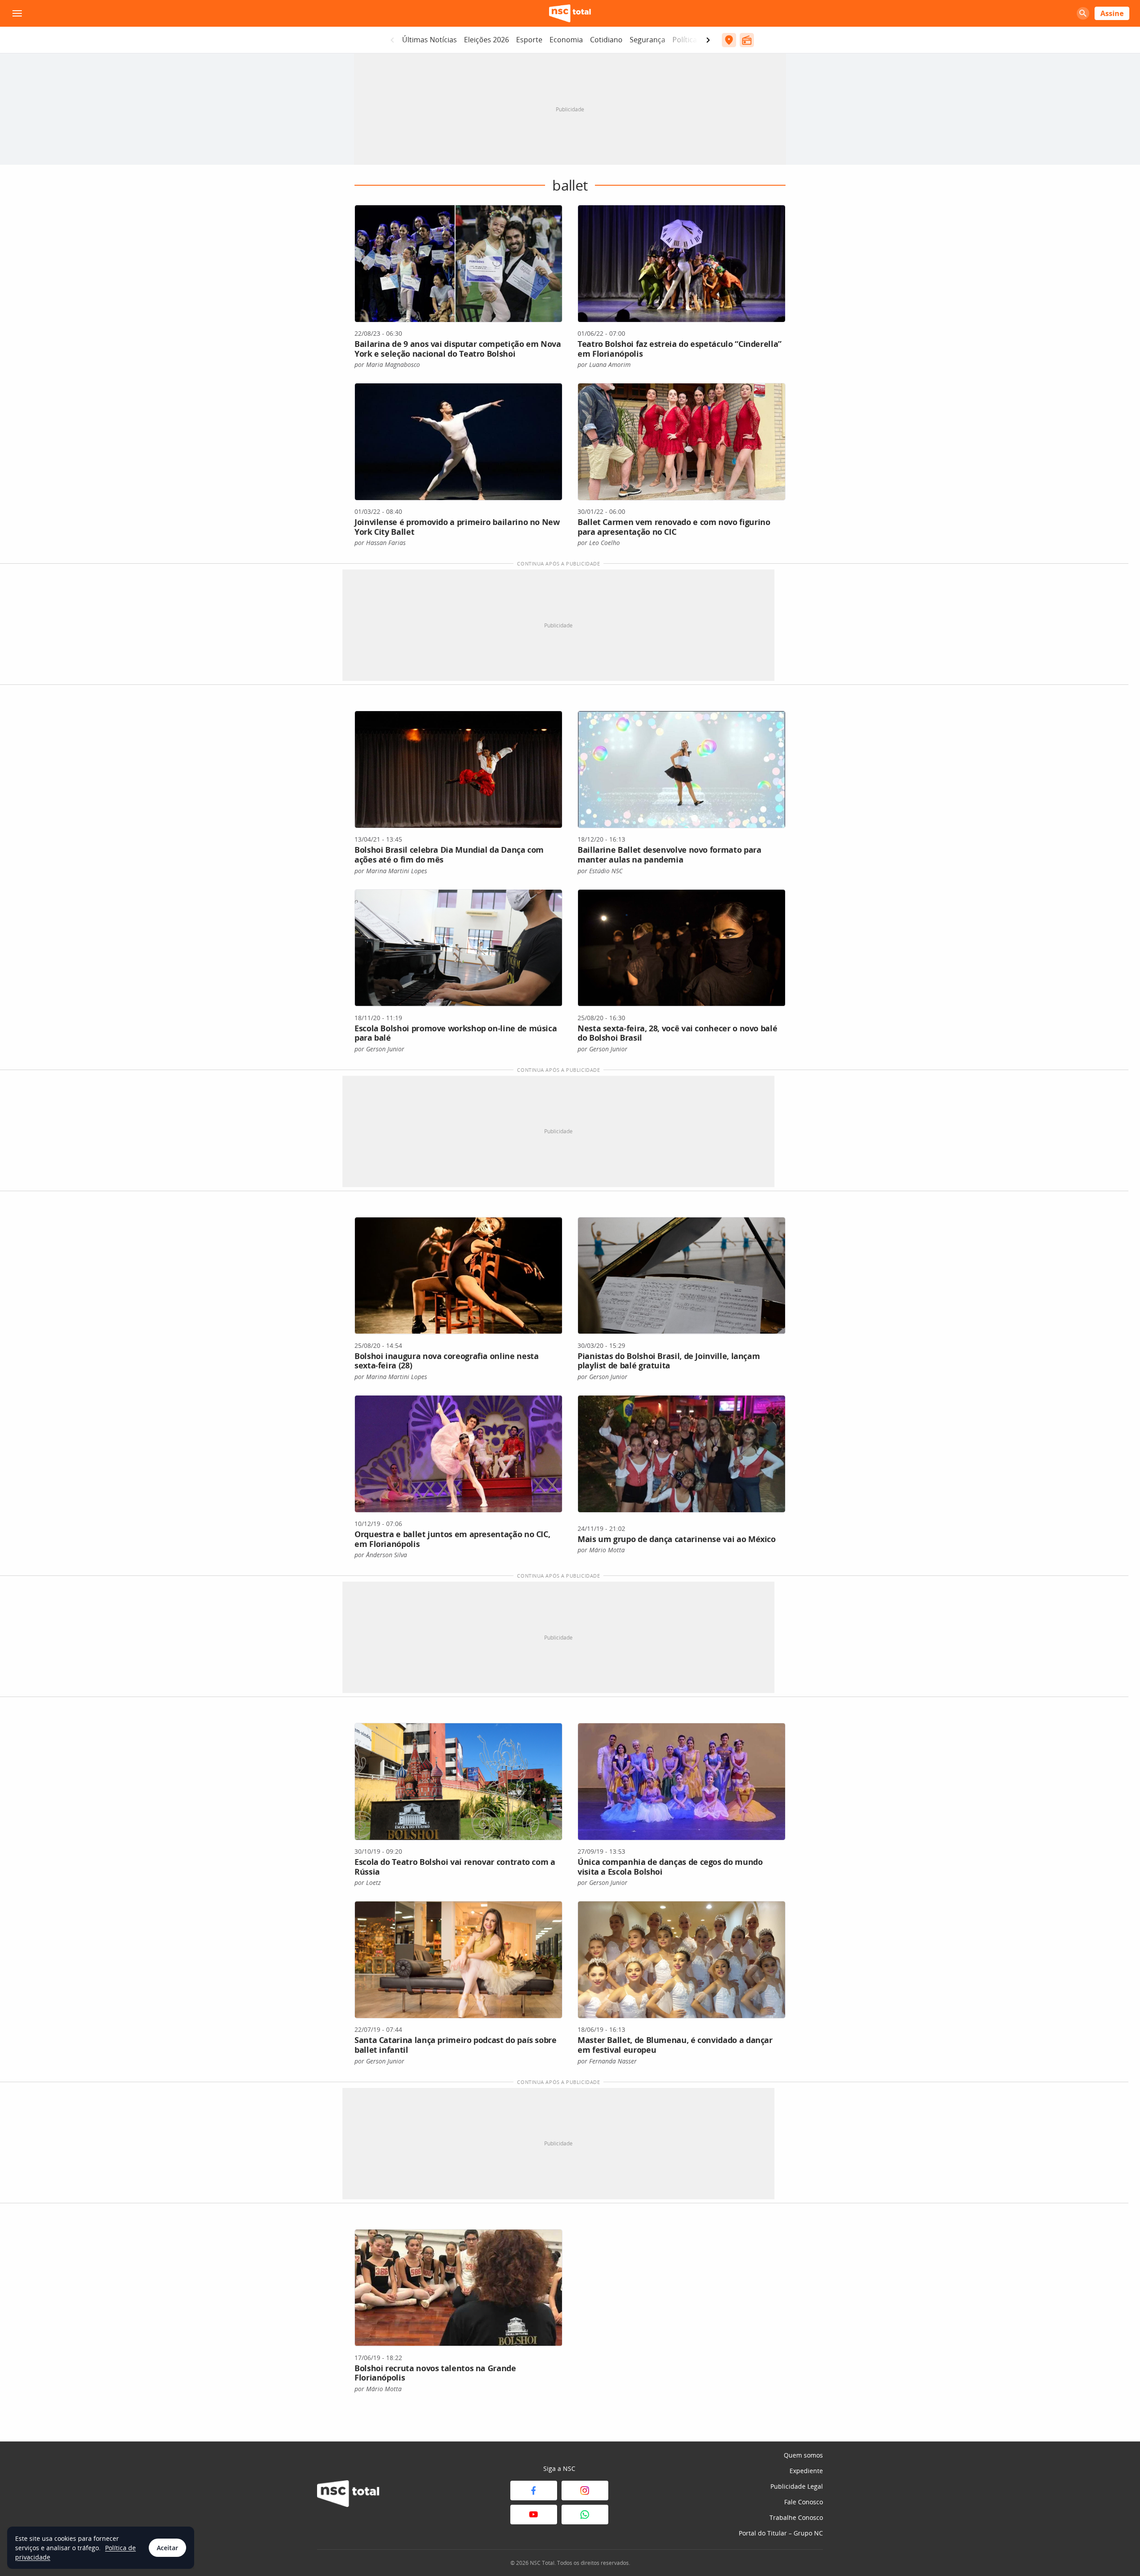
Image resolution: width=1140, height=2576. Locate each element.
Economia (566, 40)
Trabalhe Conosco (796, 2517)
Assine (1112, 13)
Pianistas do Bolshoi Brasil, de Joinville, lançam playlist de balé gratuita (669, 1361)
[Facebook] (534, 2491)
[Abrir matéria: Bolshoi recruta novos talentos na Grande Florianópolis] (458, 2288)
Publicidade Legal (797, 2486)
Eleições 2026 (487, 40)
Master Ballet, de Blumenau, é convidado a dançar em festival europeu (675, 2045)
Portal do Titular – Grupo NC (781, 2533)
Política (685, 40)
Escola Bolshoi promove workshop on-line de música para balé (456, 1033)
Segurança (647, 40)
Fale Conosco (804, 2502)
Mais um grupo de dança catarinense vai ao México (677, 1539)
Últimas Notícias (430, 40)
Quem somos (803, 2455)
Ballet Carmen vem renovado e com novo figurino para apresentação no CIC (674, 527)
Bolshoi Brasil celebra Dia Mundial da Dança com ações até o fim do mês (449, 855)
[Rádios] (747, 40)
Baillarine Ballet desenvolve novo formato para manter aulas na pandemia (669, 855)
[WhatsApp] (585, 2515)
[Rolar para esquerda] (392, 40)
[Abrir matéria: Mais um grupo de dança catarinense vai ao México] (682, 1454)
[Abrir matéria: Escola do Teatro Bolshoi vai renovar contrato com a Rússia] (458, 1782)
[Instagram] (585, 2491)
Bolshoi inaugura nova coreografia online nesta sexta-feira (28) (446, 1361)
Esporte (529, 40)
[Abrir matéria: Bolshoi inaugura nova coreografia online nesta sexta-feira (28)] (458, 1276)
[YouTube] (534, 2515)
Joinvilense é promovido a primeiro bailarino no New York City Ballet (457, 527)
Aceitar (167, 2548)
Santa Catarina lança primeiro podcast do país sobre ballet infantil (456, 2045)
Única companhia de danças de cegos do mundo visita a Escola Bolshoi (670, 1867)
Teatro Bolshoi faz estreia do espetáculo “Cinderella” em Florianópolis (680, 349)
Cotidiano (606, 40)
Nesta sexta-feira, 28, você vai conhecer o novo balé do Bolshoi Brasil (677, 1033)
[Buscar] (1083, 13)
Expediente (806, 2471)
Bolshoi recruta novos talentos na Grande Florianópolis (435, 2373)
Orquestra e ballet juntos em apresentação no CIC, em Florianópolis (452, 1539)
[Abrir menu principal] (17, 13)
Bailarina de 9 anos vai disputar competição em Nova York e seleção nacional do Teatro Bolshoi (458, 349)
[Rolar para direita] (708, 40)
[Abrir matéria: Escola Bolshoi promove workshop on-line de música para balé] (458, 948)
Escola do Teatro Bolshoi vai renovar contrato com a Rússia (455, 1867)
